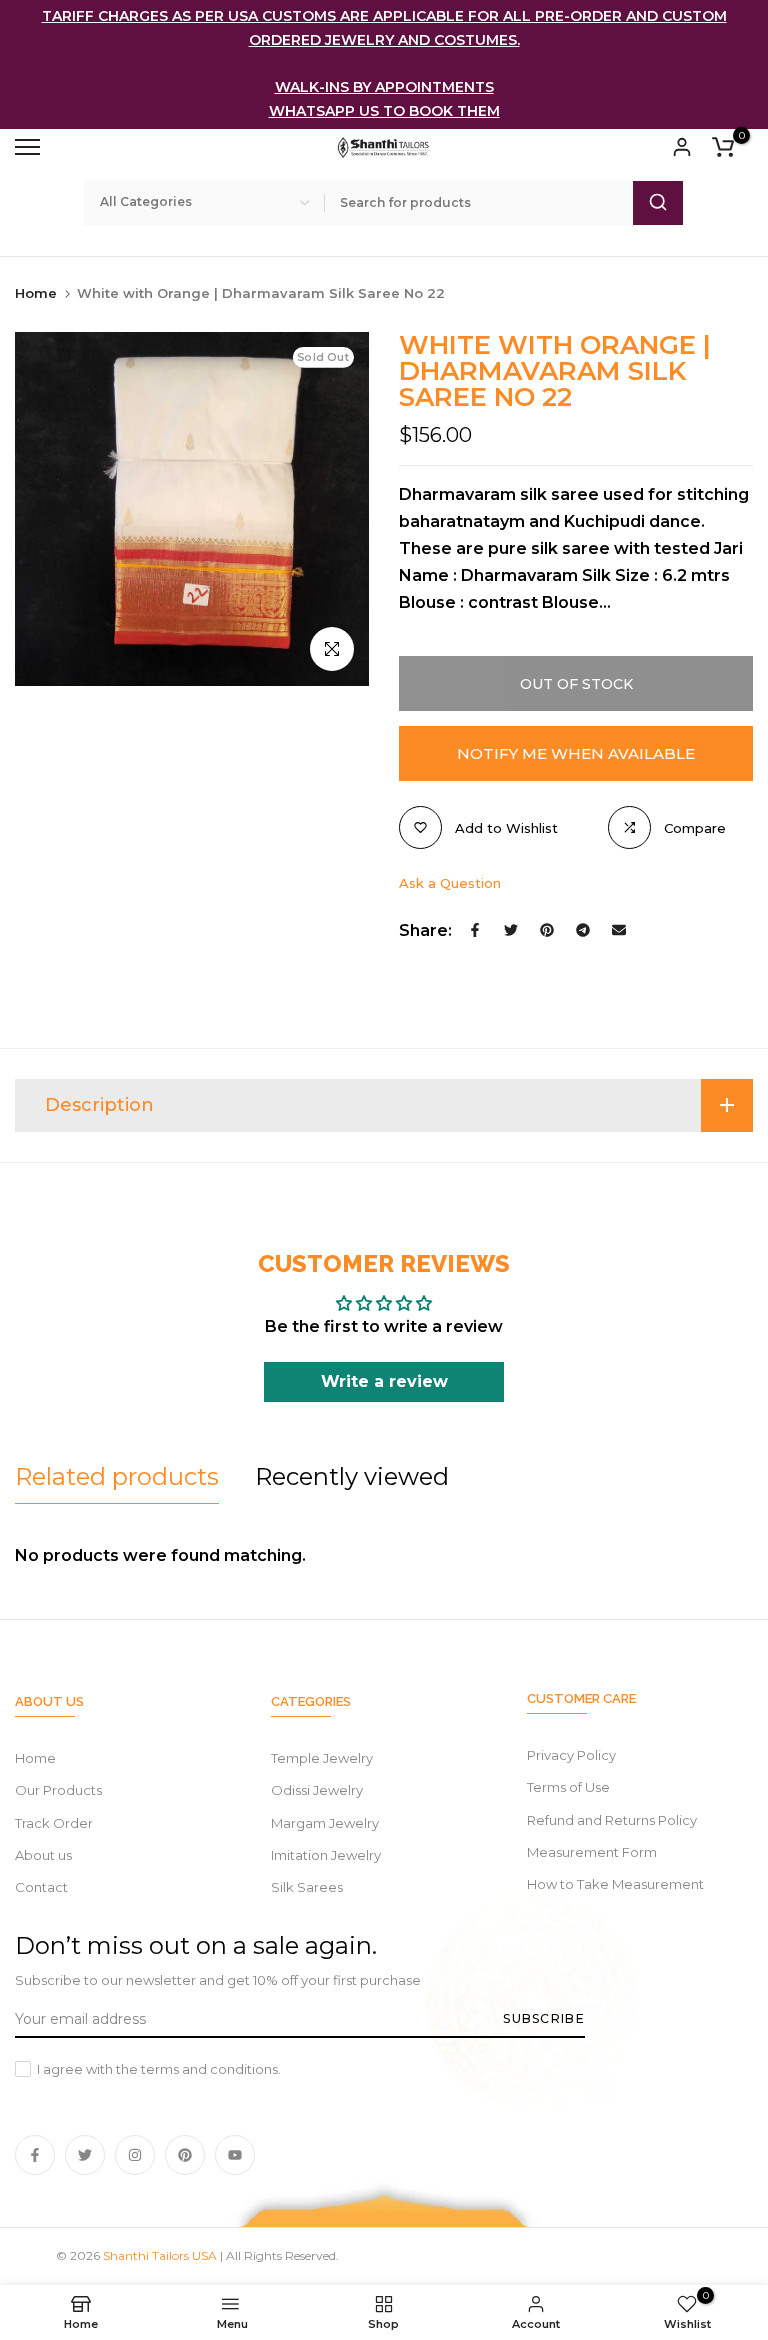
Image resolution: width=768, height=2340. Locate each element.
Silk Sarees (307, 1887)
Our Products (58, 1790)
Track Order (54, 1823)
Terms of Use (568, 1787)
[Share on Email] (619, 930)
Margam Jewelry (325, 1823)
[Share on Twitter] (511, 930)
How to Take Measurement (615, 1884)
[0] (723, 147)
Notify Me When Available (576, 753)
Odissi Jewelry (317, 1790)
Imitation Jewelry (326, 1855)
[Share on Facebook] (475, 930)
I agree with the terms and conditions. (159, 2069)
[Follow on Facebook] (35, 2155)
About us (43, 1855)
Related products (117, 1476)
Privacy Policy (571, 1755)
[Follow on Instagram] (135, 2155)
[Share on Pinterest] (547, 930)
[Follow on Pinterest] (185, 2155)
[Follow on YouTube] (235, 2155)
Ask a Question (450, 883)
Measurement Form (592, 1852)
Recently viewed (352, 1476)
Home (36, 293)
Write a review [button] (384, 1381)
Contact (41, 1887)
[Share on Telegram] (583, 930)
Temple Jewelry (322, 1758)
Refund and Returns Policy (612, 1820)
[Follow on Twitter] (85, 2155)
